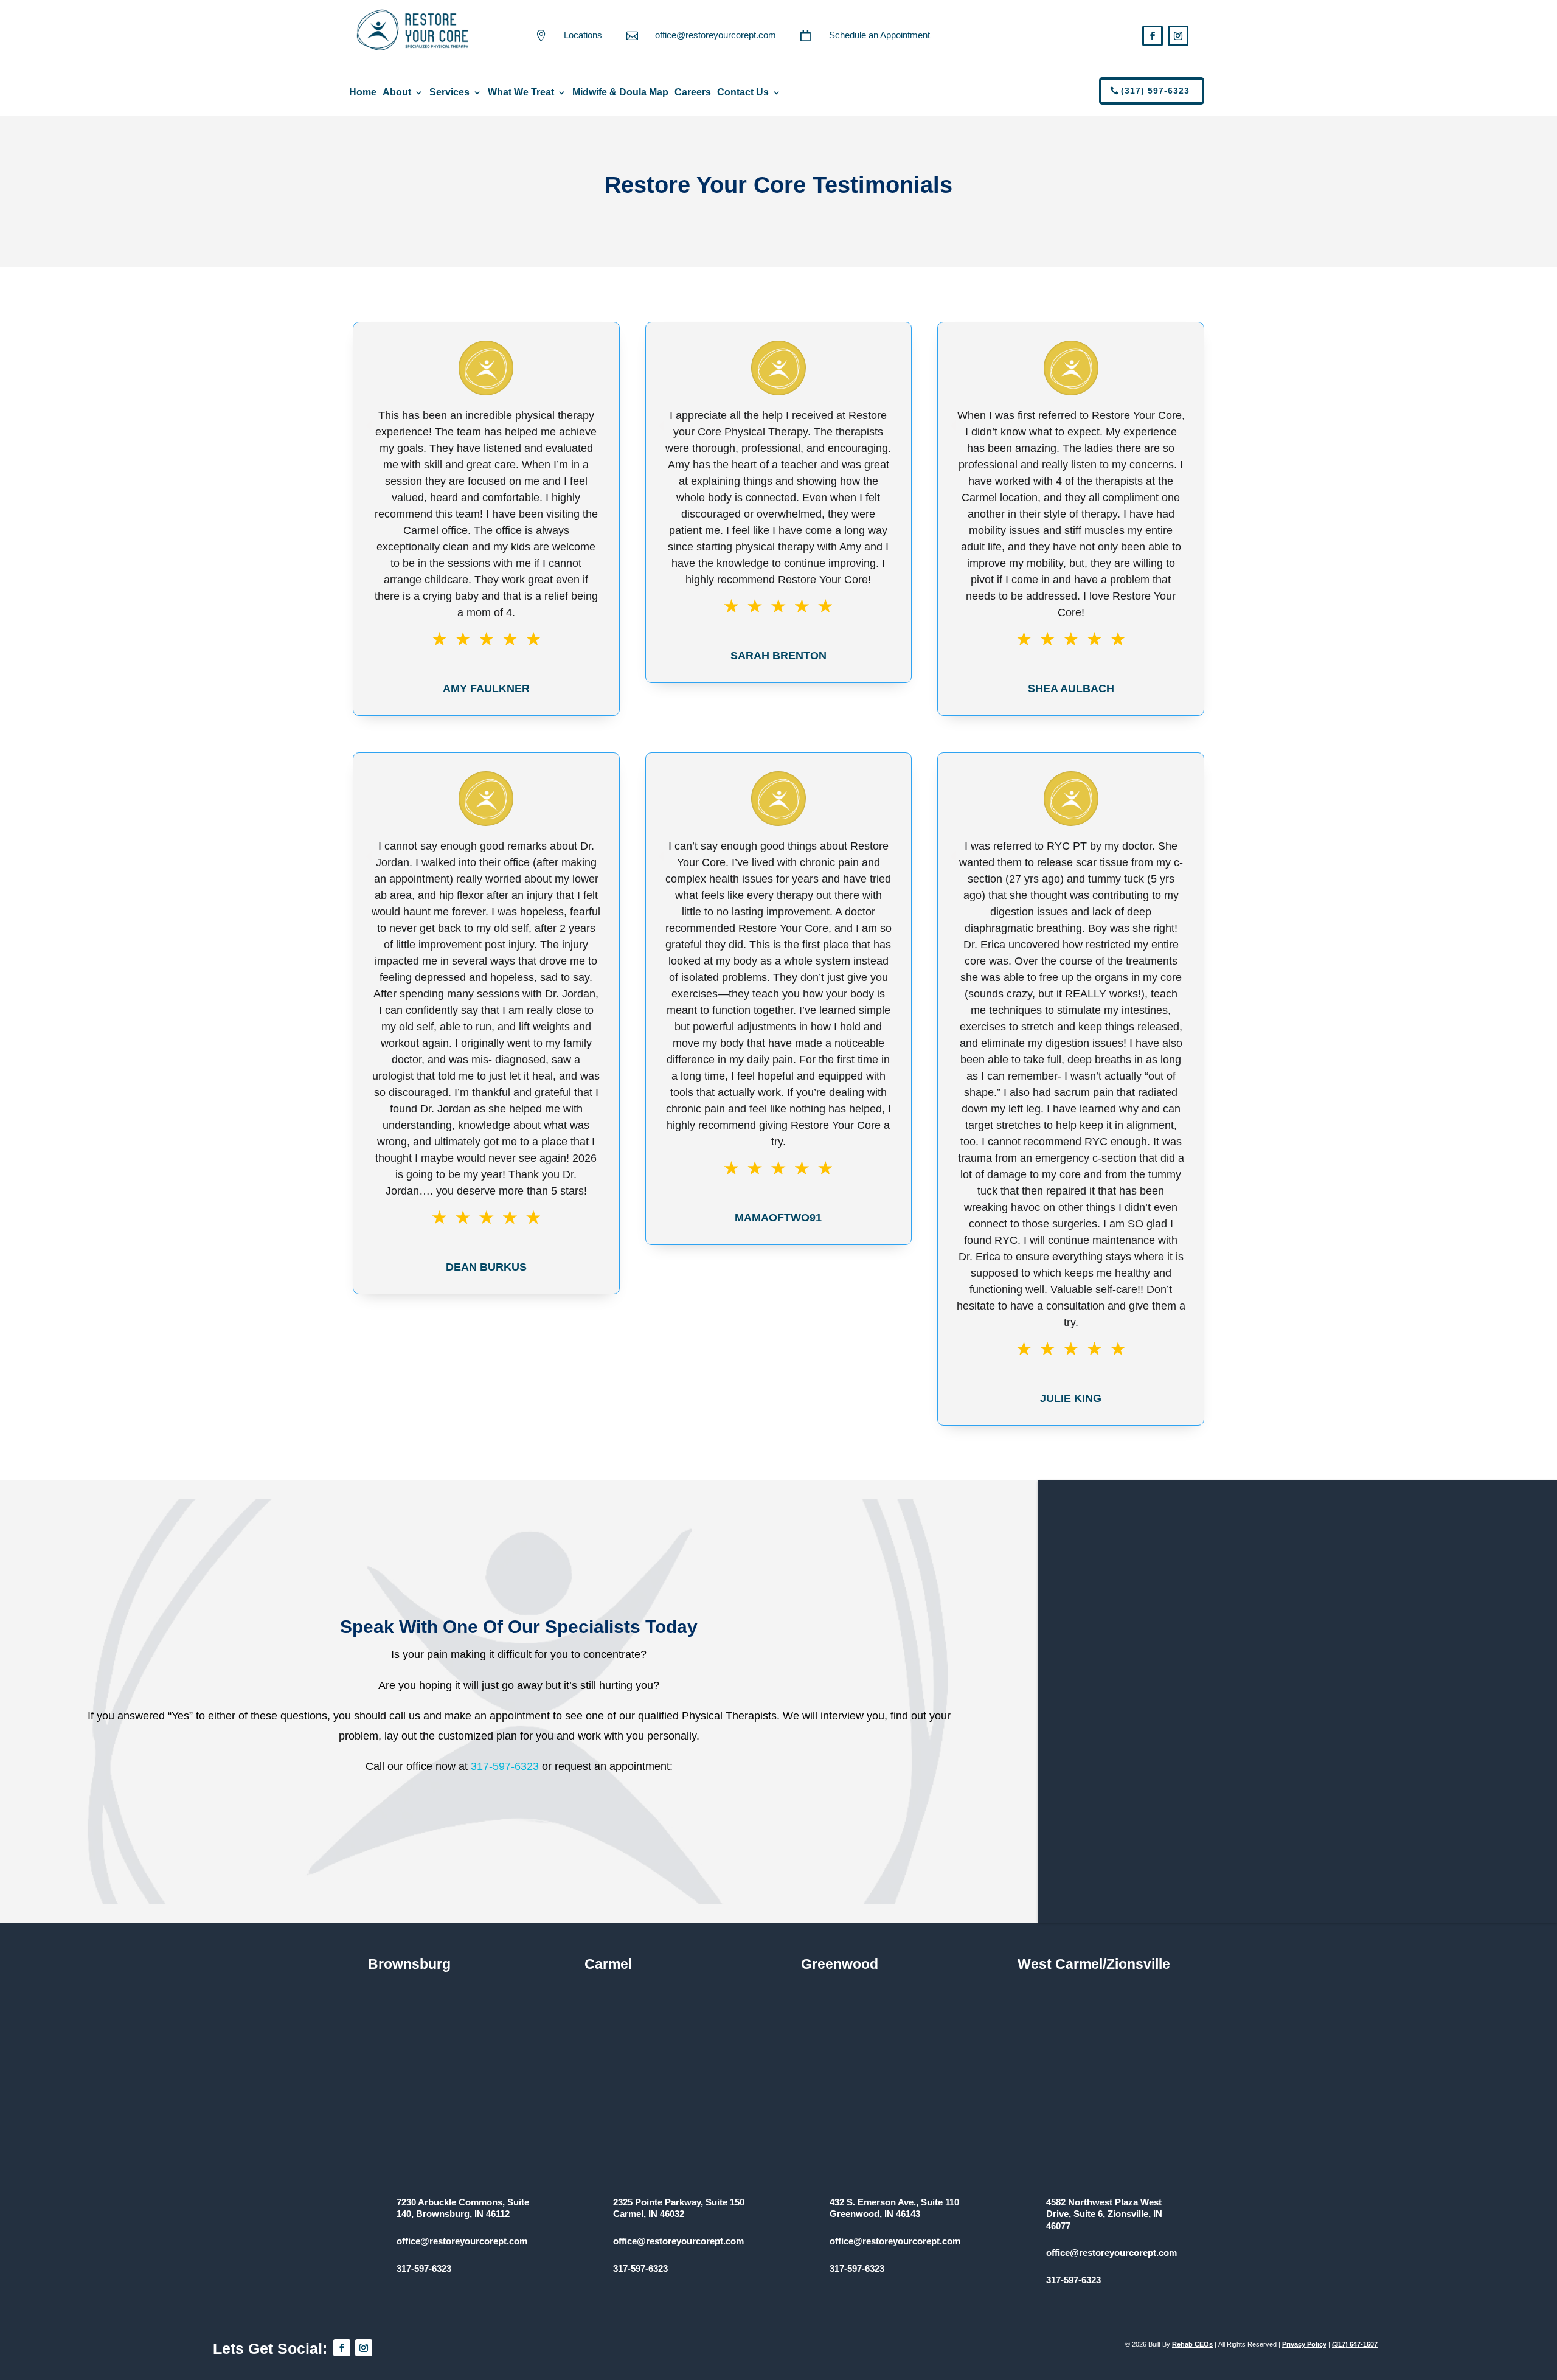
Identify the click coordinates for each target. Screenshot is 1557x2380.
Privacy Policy (1304, 2344)
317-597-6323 (505, 1766)
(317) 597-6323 (1155, 91)
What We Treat (521, 92)
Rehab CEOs (1192, 2344)
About (397, 92)
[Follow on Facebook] (1153, 36)
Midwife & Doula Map (620, 92)
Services (449, 92)
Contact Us (743, 92)
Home (363, 92)
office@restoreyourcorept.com (716, 35)
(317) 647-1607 (1355, 2344)
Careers (693, 92)
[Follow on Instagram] (1178, 36)
